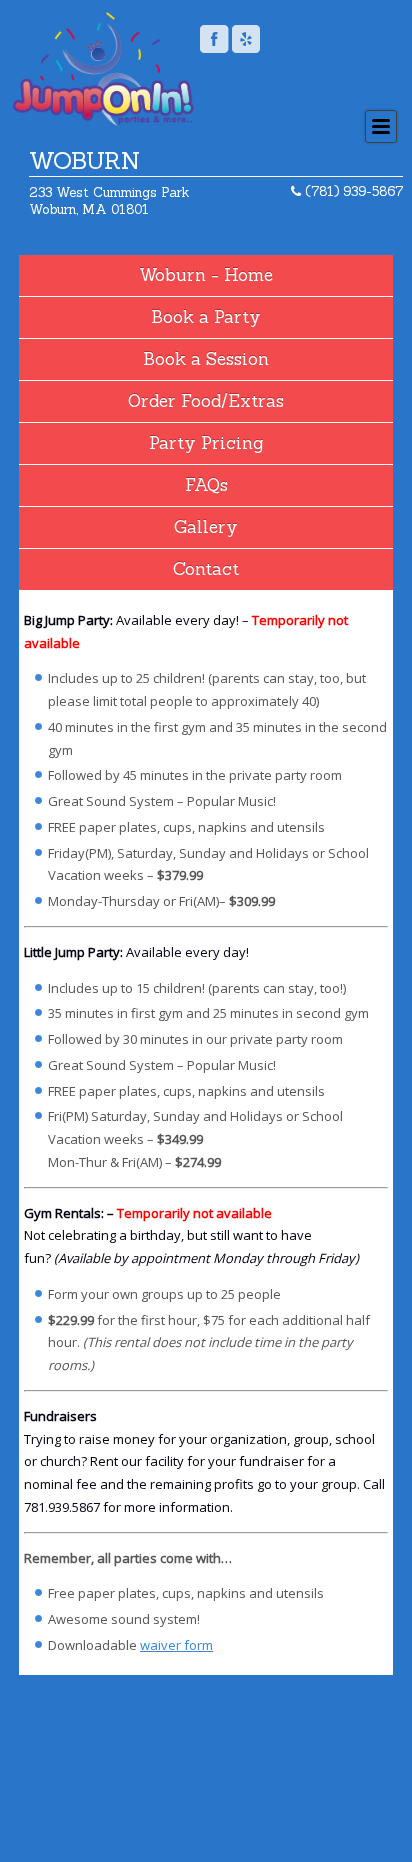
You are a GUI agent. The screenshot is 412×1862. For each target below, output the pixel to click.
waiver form (176, 1645)
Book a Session (206, 359)
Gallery (206, 527)
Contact (206, 569)
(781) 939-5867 (352, 191)
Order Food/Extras (206, 401)
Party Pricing (206, 443)
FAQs (206, 485)
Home (248, 275)
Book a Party (206, 317)
